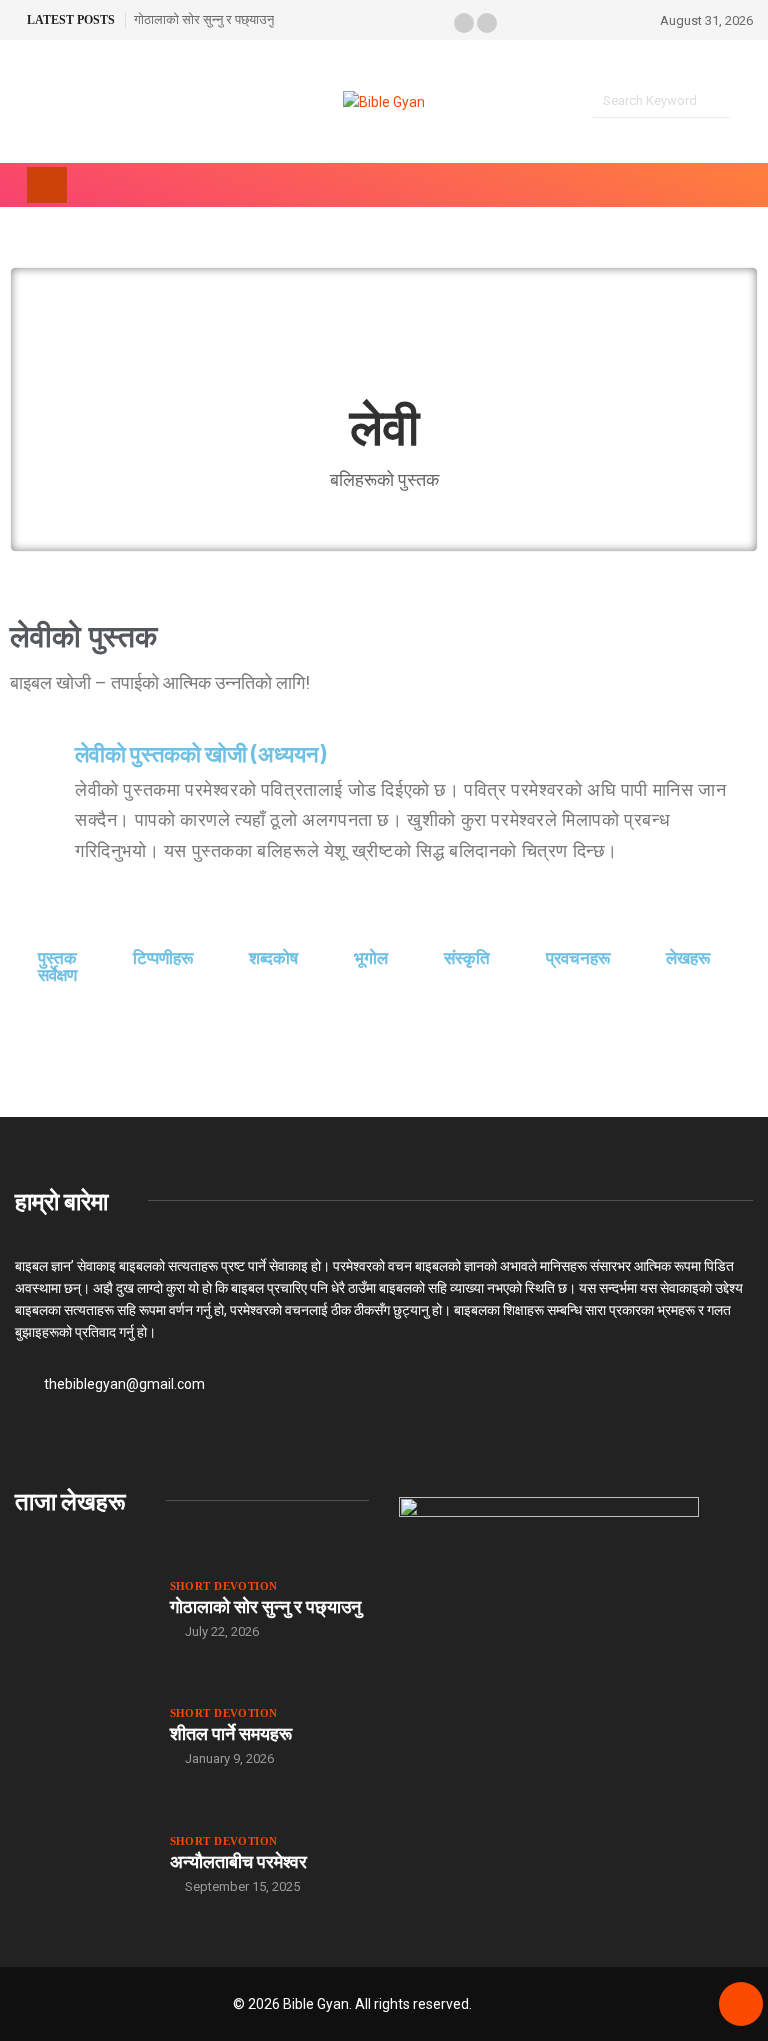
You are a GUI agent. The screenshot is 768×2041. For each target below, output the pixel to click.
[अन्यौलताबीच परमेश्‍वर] (82, 1864)
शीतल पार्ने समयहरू (231, 1733)
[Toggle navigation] (47, 185)
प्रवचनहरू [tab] (578, 958)
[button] (464, 23)
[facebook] (20, 102)
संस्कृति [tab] (467, 958)
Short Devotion (224, 1586)
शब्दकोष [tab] (273, 958)
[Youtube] (54, 102)
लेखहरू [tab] (688, 958)
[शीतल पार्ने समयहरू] (82, 1736)
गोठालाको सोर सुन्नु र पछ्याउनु (204, 19)
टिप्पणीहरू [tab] (163, 958)
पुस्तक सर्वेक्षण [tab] (57, 967)
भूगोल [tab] (371, 958)
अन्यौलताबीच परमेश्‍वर (238, 1861)
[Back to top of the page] (741, 2005)
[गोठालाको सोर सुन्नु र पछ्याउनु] (82, 1609)
